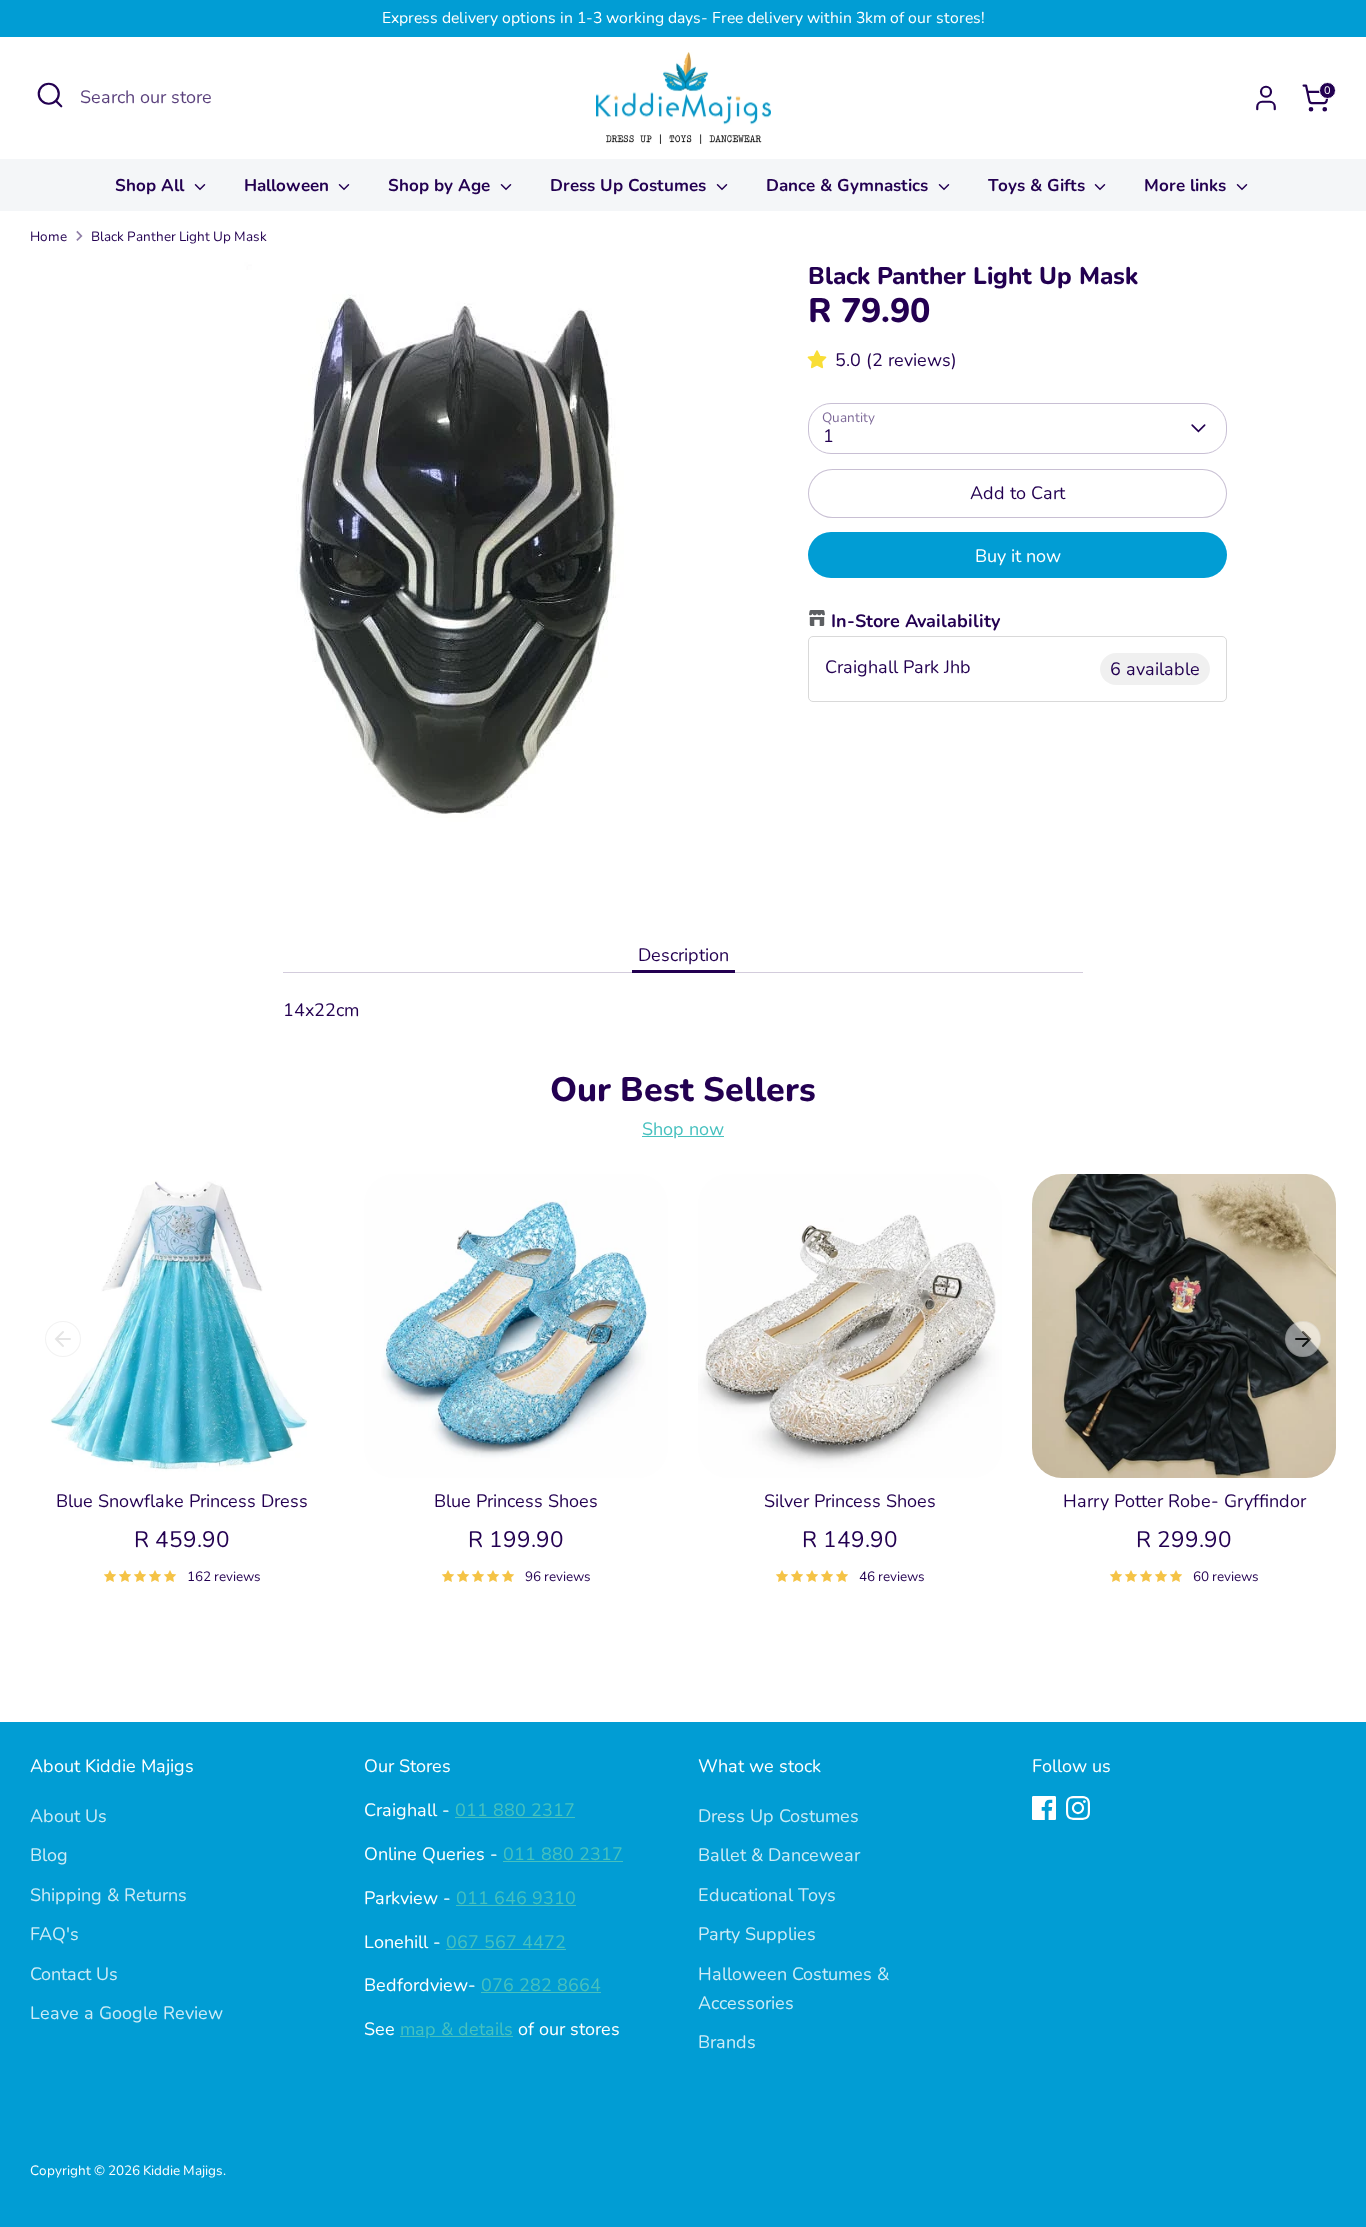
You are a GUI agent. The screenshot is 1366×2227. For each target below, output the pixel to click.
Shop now (683, 1129)
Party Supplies (757, 1934)
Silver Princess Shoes (850, 1501)
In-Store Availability (915, 621)
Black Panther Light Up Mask (179, 236)
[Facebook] (1044, 1808)
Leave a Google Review (126, 2013)
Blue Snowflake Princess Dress (182, 1501)
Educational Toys (767, 1895)
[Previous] (63, 1339)
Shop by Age (441, 185)
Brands (727, 2042)
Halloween (289, 185)
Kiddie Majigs (183, 2170)
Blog (49, 1855)
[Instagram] (1078, 1808)
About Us (68, 1816)
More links (1187, 185)
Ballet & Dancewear (779, 1855)
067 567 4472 (506, 1942)
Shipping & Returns (108, 1895)
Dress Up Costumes (630, 185)
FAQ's (54, 1934)
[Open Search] (50, 95)
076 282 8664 (541, 1985)
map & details (456, 2029)
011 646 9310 (516, 1898)
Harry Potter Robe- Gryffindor (1184, 1501)
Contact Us (74, 1974)
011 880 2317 (515, 1810)
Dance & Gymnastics (849, 185)
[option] (167, 1403)
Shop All (152, 185)
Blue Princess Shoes (516, 1501)
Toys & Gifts (1039, 185)
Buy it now (1018, 556)
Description (683, 955)
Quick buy (183, 1443)
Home (48, 236)
